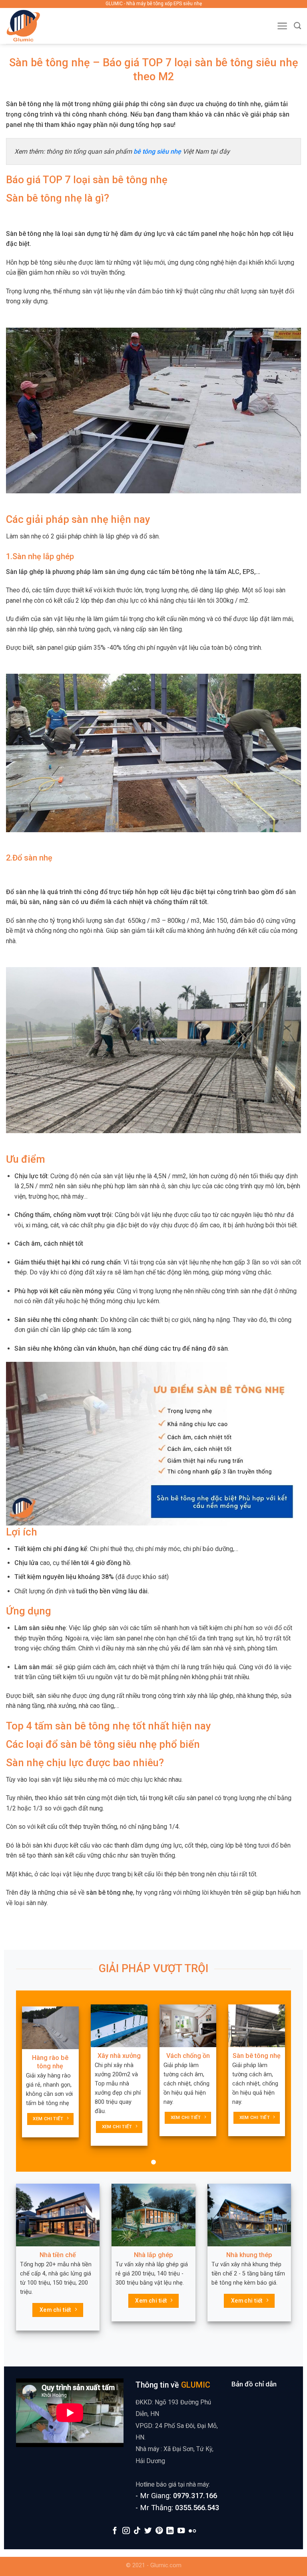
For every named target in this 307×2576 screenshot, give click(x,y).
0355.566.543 (197, 2508)
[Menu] (282, 26)
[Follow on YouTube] (181, 2531)
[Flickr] (192, 2531)
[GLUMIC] (40, 26)
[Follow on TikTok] (137, 2531)
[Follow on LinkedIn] (170, 2531)
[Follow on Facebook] (115, 2531)
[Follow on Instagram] (126, 2531)
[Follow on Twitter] (148, 2531)
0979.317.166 (195, 2496)
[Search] (297, 26)
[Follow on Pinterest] (159, 2531)
